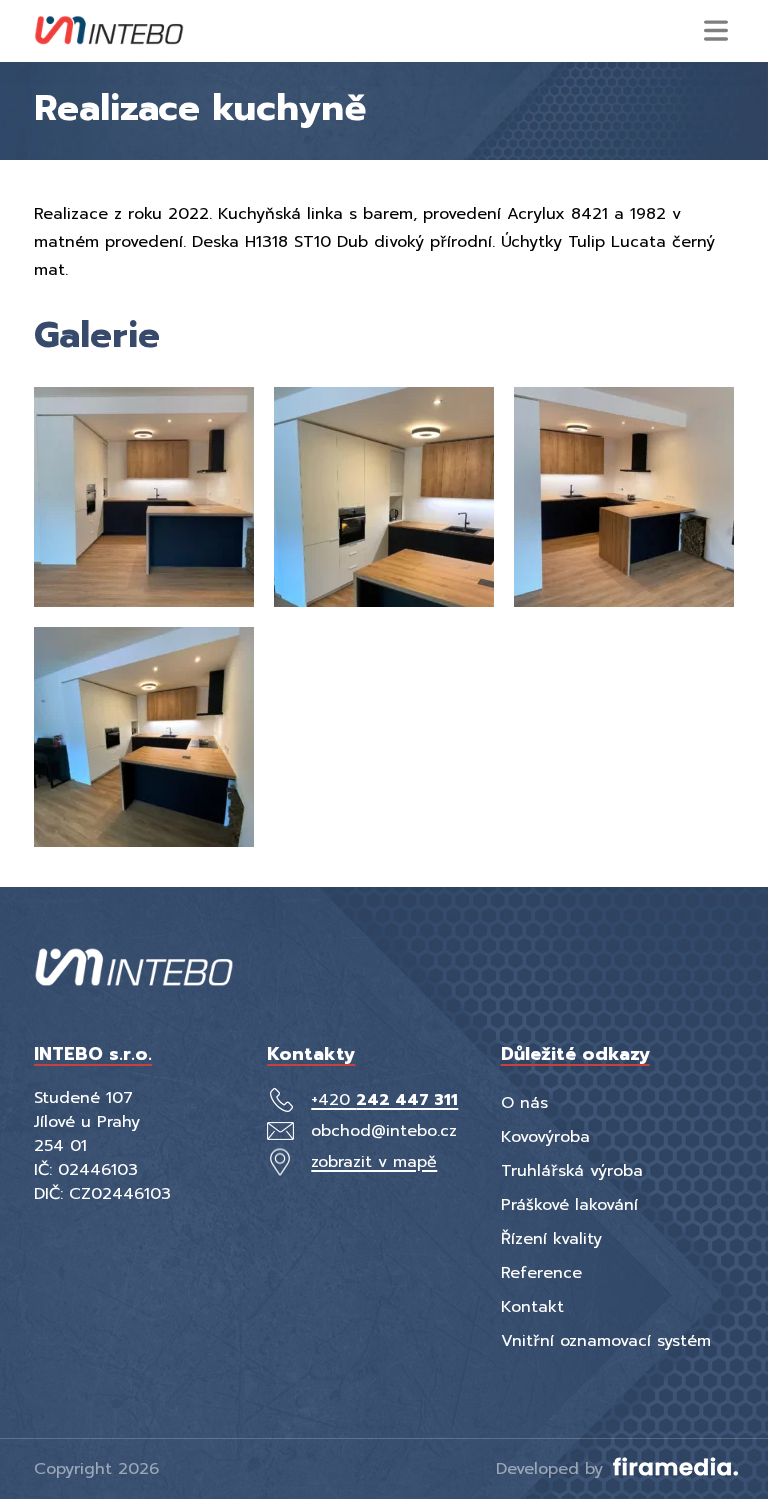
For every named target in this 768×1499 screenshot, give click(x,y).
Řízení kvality (551, 1239)
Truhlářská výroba (572, 1171)
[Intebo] (109, 31)
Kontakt (532, 1307)
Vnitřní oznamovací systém (606, 1341)
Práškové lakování (569, 1205)
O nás (524, 1103)
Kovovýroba (545, 1137)
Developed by (552, 1469)
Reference (541, 1273)
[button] (716, 30)
